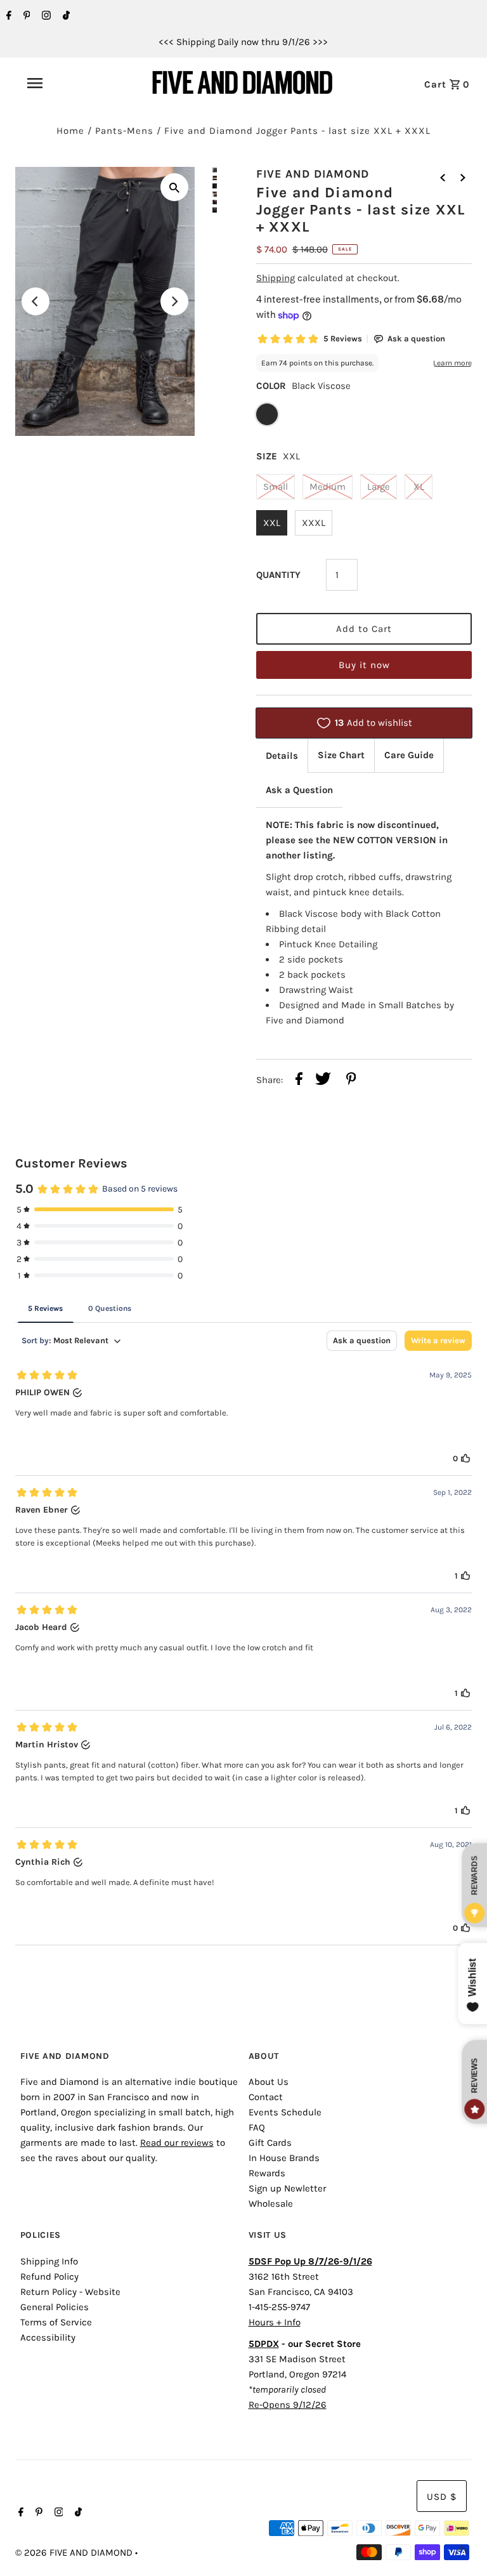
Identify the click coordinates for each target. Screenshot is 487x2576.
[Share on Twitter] (323, 1081)
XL (419, 487)
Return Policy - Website (70, 2292)
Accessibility (48, 2337)
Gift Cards (270, 2143)
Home (70, 131)
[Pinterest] (25, 16)
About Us (269, 2082)
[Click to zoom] (174, 187)
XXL (272, 523)
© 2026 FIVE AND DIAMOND (75, 2553)
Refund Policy (49, 2277)
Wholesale (271, 2204)
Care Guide (409, 755)
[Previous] (36, 301)
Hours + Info (275, 2322)
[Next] (174, 301)
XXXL (314, 523)
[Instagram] (45, 16)
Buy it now (364, 665)
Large (379, 487)
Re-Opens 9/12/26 (288, 2405)
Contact (266, 2097)
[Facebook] (7, 16)
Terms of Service (56, 2322)
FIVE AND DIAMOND (313, 174)
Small (276, 487)
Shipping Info (49, 2261)
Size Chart (341, 755)
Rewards (267, 2173)
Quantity (278, 575)
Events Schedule (285, 2112)
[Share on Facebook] (299, 1081)
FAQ (257, 2127)
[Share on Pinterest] (351, 1081)
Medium (328, 487)
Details (282, 756)
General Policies (55, 2307)
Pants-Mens (124, 131)
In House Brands (284, 2158)
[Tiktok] (65, 16)
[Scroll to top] (462, 2551)
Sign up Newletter (287, 2188)
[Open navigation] (63, 83)
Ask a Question (299, 790)
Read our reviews (177, 2143)
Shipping (276, 278)
